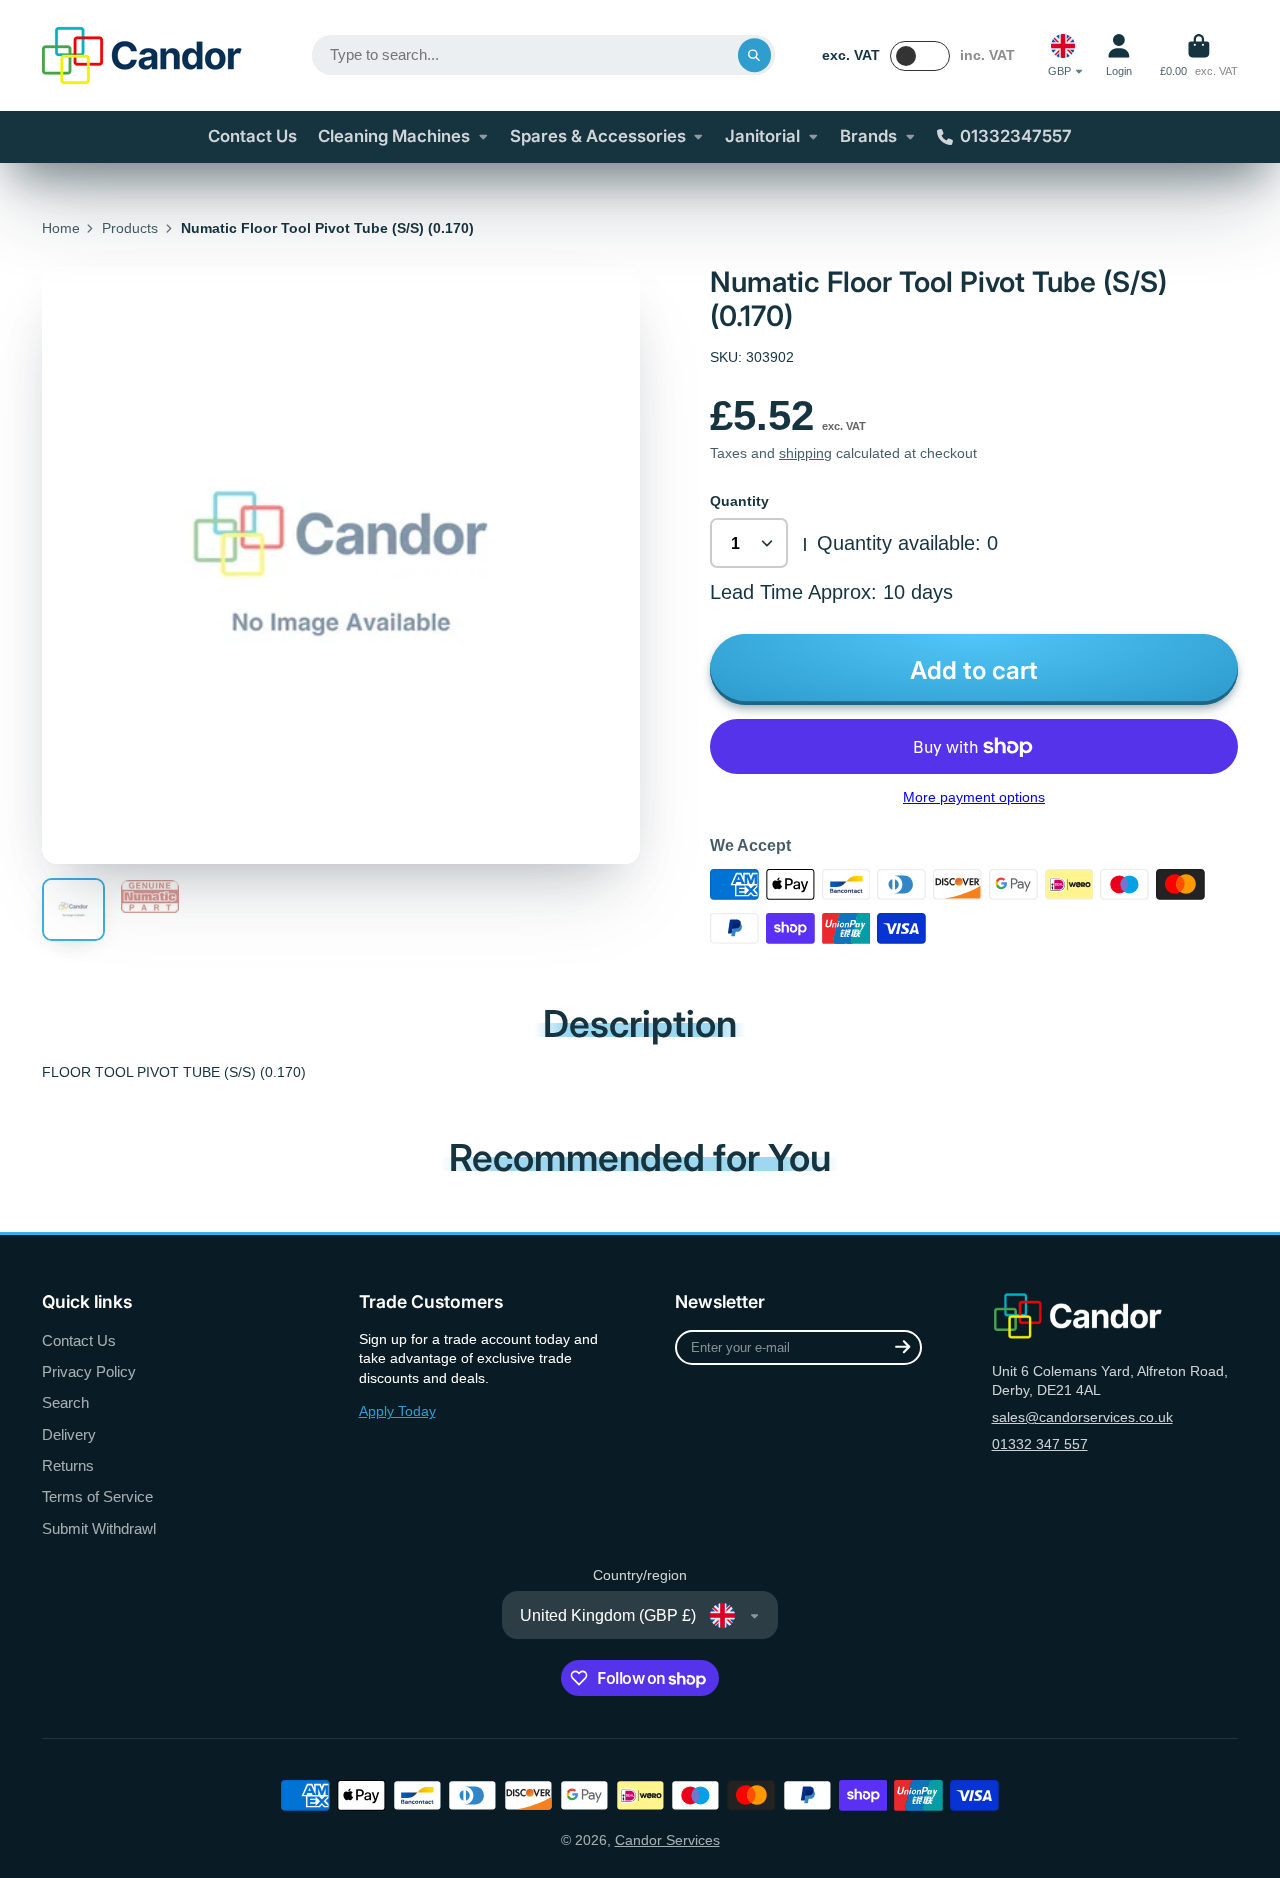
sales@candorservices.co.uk (1082, 1417)
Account (1119, 55)
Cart (1199, 55)
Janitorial (762, 136)
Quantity (739, 501)
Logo (142, 55)
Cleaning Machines (394, 136)
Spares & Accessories (598, 136)
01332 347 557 (1040, 1444)
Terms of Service (97, 1496)
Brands (868, 136)
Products (130, 228)
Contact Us (252, 136)
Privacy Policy (89, 1371)
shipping (805, 453)
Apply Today (397, 1411)
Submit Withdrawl (99, 1528)
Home (61, 228)
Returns (68, 1465)
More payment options (974, 797)
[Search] (755, 55)
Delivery (69, 1434)
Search (65, 1402)
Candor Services (667, 1840)
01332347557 (1016, 136)
